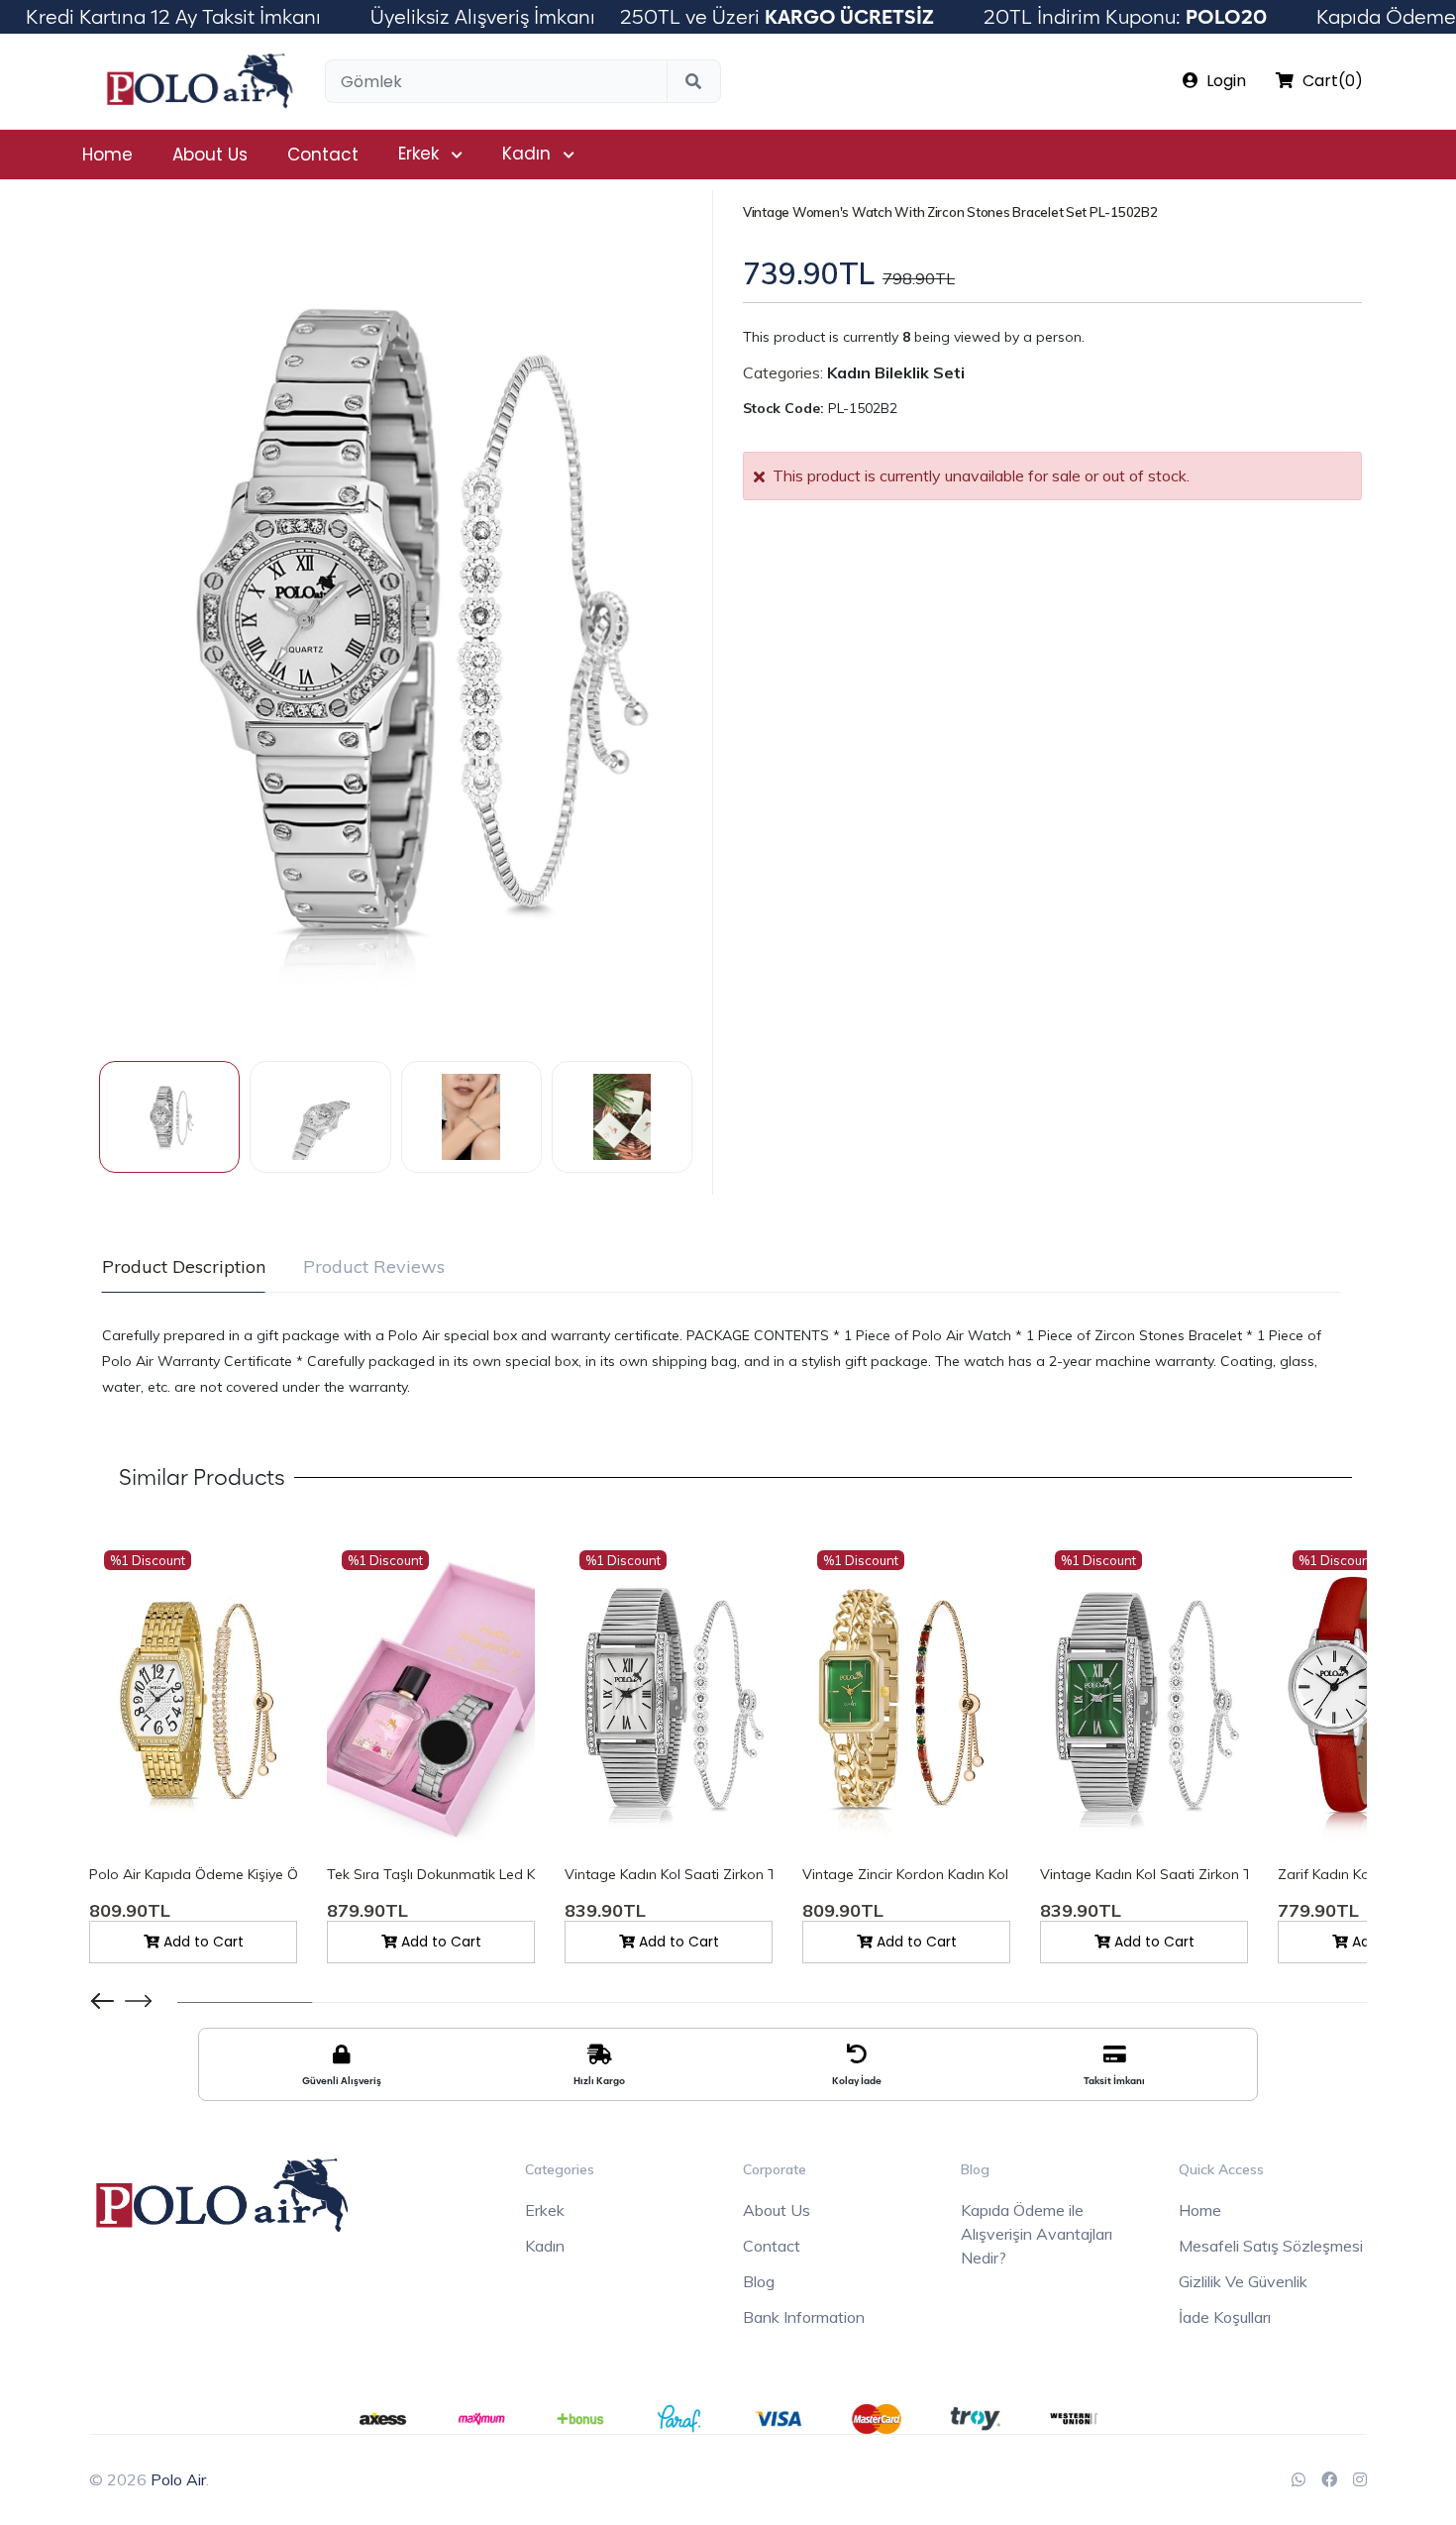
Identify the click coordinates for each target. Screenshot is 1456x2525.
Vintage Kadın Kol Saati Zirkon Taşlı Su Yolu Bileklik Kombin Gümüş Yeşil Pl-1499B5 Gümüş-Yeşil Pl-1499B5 (1144, 1874)
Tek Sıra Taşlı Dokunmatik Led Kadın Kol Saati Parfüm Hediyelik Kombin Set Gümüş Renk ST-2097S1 (431, 1874)
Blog (759, 2281)
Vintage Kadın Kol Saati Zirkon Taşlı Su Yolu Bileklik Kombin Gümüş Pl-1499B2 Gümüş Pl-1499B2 (669, 1874)
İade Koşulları (1225, 2317)
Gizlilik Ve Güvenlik (1243, 2281)
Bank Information (804, 2317)
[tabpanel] (721, 1361)
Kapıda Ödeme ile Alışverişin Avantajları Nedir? (1037, 2234)
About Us (210, 155)
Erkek (418, 154)
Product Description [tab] (184, 1267)
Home (107, 155)
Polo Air (178, 2479)
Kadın (526, 154)
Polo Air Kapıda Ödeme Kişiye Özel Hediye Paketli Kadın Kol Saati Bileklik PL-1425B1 (193, 1874)
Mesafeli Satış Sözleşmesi (1271, 2246)
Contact (323, 155)
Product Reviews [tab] (374, 1267)
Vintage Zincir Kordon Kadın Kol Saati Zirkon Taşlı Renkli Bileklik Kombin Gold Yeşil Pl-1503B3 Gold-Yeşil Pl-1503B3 (906, 1874)
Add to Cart (202, 1942)
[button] (138, 2001)
